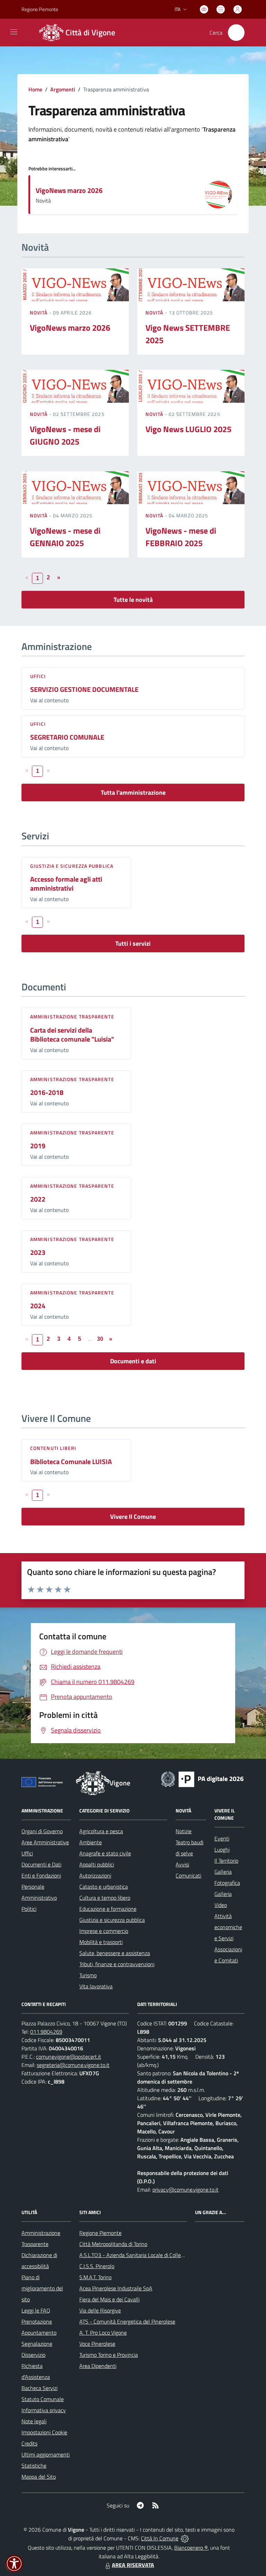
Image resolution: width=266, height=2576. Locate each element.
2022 (38, 1199)
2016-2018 (47, 1092)
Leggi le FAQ (36, 2310)
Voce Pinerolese (97, 2344)
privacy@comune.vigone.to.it (185, 2190)
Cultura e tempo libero (105, 1898)
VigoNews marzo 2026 (69, 190)
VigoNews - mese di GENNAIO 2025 (65, 537)
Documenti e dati (133, 1361)
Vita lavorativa (96, 1986)
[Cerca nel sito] (236, 33)
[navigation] (14, 32)
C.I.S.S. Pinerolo (97, 2266)
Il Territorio (226, 1861)
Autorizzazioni (95, 1875)
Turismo (88, 1975)
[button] (14, 2564)
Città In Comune (160, 2538)
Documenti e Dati (41, 1864)
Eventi (222, 1838)
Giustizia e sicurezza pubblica (72, 866)
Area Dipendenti (98, 2366)
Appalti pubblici (97, 1864)
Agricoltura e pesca (101, 1831)
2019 (38, 1146)
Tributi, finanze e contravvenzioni (117, 1964)
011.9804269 (46, 2032)
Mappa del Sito (39, 2477)
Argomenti (63, 89)
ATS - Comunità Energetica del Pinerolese (127, 2321)
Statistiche (34, 2466)
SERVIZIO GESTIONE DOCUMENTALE (84, 689)
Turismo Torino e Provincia (109, 2355)
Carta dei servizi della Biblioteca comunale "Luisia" (72, 1035)
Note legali (34, 2421)
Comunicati (188, 1875)
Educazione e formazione (108, 1909)
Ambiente (91, 1842)
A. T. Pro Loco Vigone (103, 2333)
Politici (29, 1909)
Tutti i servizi (133, 943)
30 (100, 1339)
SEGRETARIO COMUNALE (67, 737)
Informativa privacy (44, 2410)
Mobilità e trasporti (101, 1942)
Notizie (184, 1831)
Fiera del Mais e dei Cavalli (109, 2299)
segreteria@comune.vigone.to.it (73, 2065)
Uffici (38, 676)
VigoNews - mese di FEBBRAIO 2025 (181, 537)
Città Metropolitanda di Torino (113, 2244)
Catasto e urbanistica (104, 1887)
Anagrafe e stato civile (105, 1853)
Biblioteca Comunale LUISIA (71, 1461)
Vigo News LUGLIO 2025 (188, 429)
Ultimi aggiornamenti (46, 2454)
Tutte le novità (133, 600)
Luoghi (222, 1849)
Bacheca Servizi (39, 2388)
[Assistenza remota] (185, 2538)
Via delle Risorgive (100, 2310)
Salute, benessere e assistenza (115, 1953)
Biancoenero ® (191, 2548)
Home (35, 89)
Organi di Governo (42, 1831)
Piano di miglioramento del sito (42, 2288)
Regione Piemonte (40, 9)
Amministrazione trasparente (72, 1017)
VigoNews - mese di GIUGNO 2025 (65, 435)
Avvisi (182, 1864)
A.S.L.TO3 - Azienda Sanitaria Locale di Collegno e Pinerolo (147, 2255)
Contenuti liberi (53, 1448)
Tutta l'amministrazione (133, 792)
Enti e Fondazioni (41, 1875)
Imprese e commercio (104, 1931)
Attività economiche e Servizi (228, 1927)
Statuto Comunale (43, 2399)
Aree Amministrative (45, 1842)
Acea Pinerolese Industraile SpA (116, 2288)
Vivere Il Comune (133, 1517)
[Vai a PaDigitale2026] (202, 1779)
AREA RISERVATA (133, 2565)
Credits (29, 2443)
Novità (39, 313)
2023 (38, 1252)
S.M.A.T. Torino (95, 2277)
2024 (38, 1306)
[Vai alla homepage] (93, 1783)
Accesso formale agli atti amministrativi (66, 884)
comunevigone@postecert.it (69, 2057)
